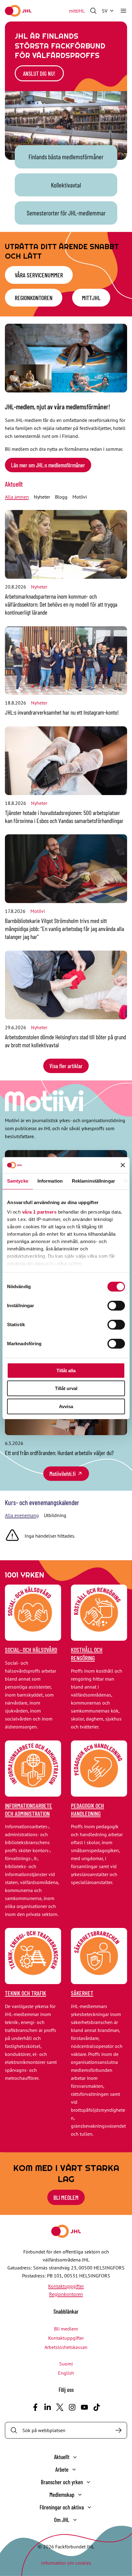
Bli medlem (66, 2197)
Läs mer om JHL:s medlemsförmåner (48, 465)
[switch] (116, 1306)
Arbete (62, 2469)
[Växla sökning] (93, 11)
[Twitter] (60, 2407)
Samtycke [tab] (18, 1181)
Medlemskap (62, 2495)
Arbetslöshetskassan (66, 2347)
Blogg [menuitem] (61, 497)
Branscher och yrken (62, 2482)
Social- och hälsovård (31, 1650)
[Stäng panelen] (123, 1165)
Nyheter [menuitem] (42, 497)
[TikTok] (97, 2407)
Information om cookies (66, 2563)
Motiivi (38, 911)
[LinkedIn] (48, 2407)
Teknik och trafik (25, 1993)
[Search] (118, 2430)
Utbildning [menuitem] (55, 1515)
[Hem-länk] (18, 11)
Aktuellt (14, 484)
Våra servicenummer (39, 275)
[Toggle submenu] (75, 2457)
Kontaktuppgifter (66, 2286)
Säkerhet (82, 1993)
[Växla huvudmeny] (123, 11)
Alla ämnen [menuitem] (17, 497)
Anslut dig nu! (39, 73)
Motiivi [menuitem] (80, 497)
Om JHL (62, 2520)
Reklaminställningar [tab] (93, 1181)
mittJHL (77, 11)
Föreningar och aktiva (62, 2507)
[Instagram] (72, 2407)
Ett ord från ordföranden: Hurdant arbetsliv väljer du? (59, 1453)
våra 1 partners (39, 1212)
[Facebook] (35, 2407)
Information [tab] (50, 1181)
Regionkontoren (34, 298)
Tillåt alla (66, 1371)
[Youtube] (84, 2407)
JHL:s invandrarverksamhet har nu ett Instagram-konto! (62, 712)
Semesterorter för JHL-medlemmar (66, 213)
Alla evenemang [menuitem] (22, 1515)
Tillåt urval (66, 1388)
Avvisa (66, 1406)
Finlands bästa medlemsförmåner (66, 157)
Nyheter (39, 587)
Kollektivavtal (66, 185)
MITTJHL (91, 298)
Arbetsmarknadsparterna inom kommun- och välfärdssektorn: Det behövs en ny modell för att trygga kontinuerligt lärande (61, 604)
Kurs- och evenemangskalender (42, 1502)
